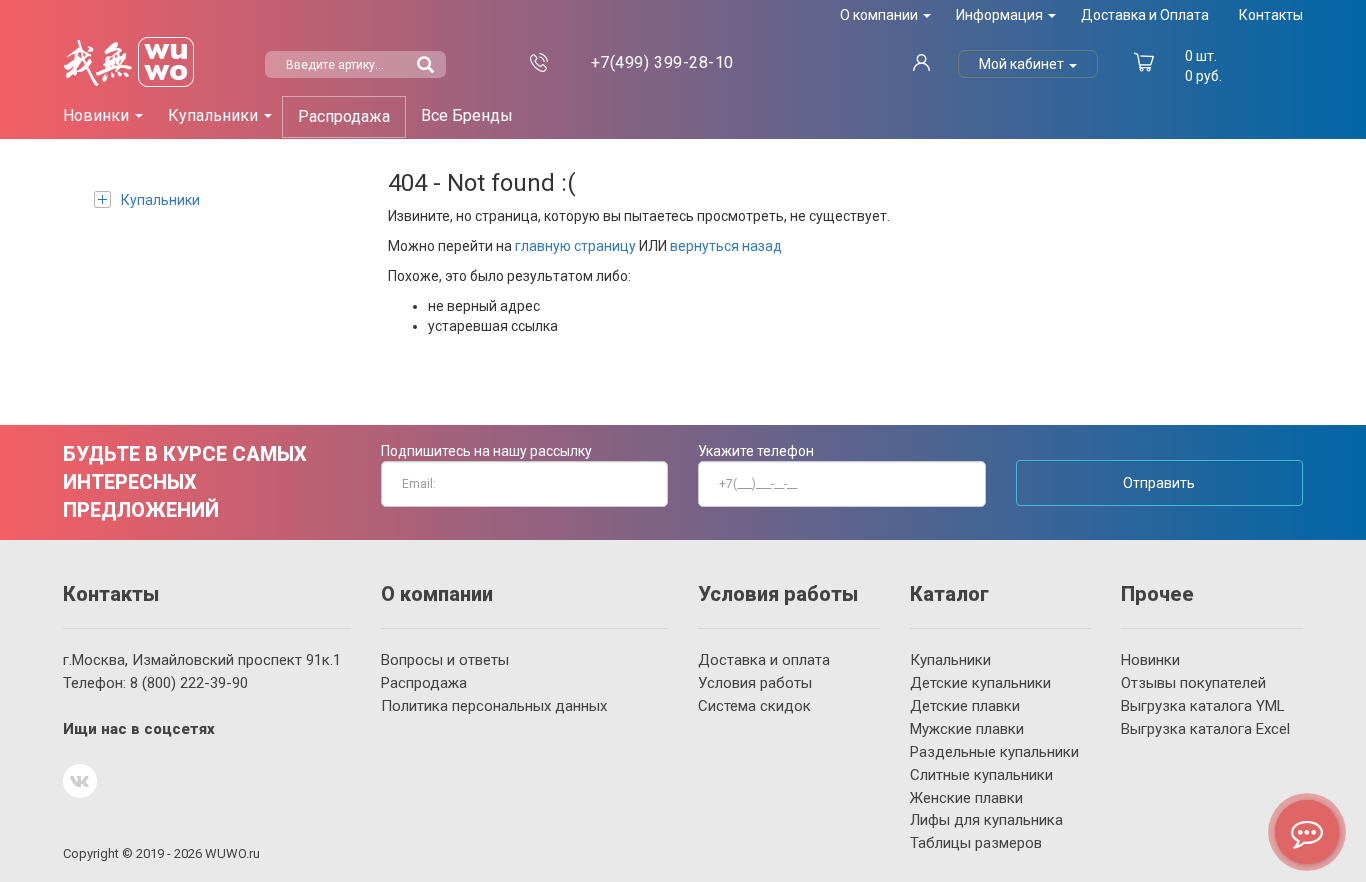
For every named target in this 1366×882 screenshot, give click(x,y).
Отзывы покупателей (1193, 683)
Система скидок (754, 706)
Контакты (1271, 15)
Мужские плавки (967, 729)
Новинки (1150, 660)
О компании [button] (880, 15)
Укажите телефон (756, 451)
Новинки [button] (98, 115)
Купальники (160, 200)
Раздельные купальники (994, 752)
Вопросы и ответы (445, 660)
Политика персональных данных (494, 706)
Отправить (1159, 483)
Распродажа (344, 116)
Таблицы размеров (976, 843)
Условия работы (755, 683)
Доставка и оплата (764, 660)
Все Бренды (467, 115)
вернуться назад (726, 246)
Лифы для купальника (986, 820)
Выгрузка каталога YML (1203, 706)
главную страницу (575, 246)
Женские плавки (966, 798)
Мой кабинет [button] (1023, 64)
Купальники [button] (215, 115)
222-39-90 (189, 683)
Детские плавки (965, 706)
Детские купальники (980, 683)
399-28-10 (662, 62)
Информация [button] (1001, 15)
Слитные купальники (981, 775)
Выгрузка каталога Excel (1205, 729)
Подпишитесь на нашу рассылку (486, 451)
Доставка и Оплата (1145, 15)
